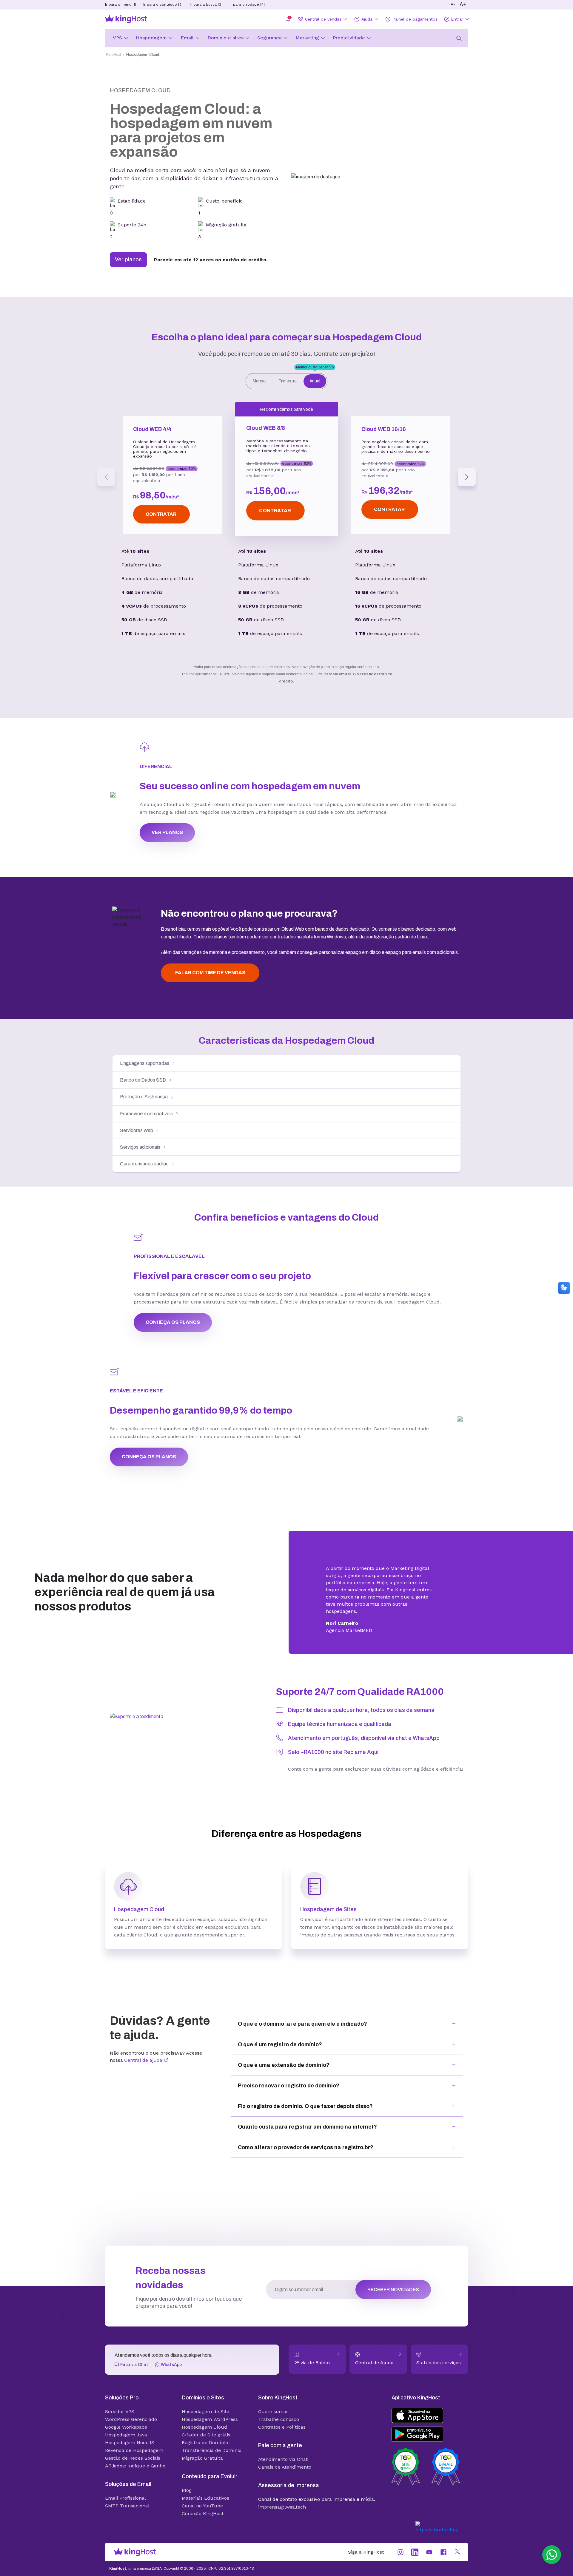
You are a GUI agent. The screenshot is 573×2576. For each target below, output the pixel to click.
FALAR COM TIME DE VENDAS (210, 949)
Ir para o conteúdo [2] (163, 4)
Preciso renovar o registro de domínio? (289, 2062)
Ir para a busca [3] (206, 4)
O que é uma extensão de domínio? (284, 2041)
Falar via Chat (134, 2341)
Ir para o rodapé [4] (247, 4)
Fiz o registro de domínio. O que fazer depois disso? (305, 2082)
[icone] (459, 37)
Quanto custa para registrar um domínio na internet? (307, 2103)
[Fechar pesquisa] (414, 59)
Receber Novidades (393, 2266)
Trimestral (288, 357)
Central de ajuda (144, 2036)
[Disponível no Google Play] (430, 2410)
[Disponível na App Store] (430, 2392)
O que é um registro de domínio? (280, 2021)
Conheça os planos (173, 1298)
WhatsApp (171, 2341)
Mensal (260, 357)
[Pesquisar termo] (402, 59)
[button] (552, 2555)
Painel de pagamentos (415, 19)
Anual (315, 355)
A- (453, 4)
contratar (161, 490)
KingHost (113, 55)
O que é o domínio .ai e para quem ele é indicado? (302, 2000)
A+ (463, 4)
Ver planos (128, 236)
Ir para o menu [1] (121, 4)
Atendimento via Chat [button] (283, 2435)
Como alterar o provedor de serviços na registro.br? (306, 2123)
